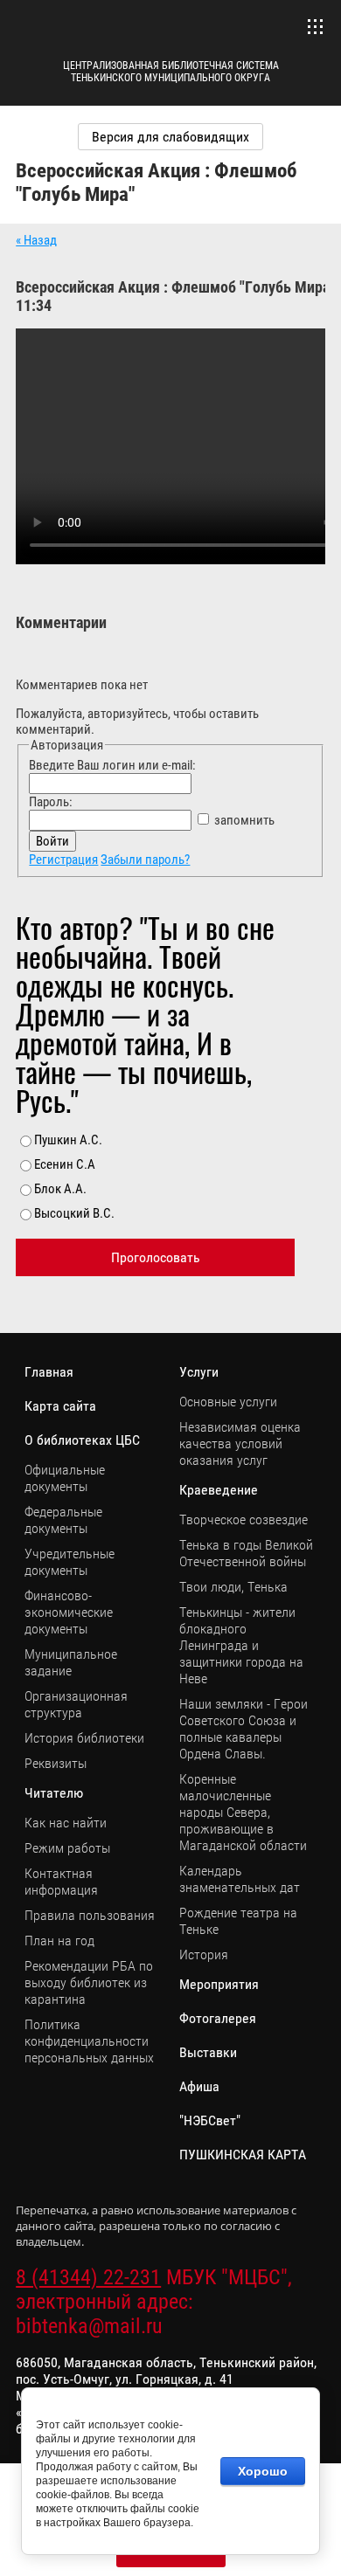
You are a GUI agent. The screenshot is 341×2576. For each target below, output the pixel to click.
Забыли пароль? (145, 860)
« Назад (36, 240)
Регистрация (63, 860)
